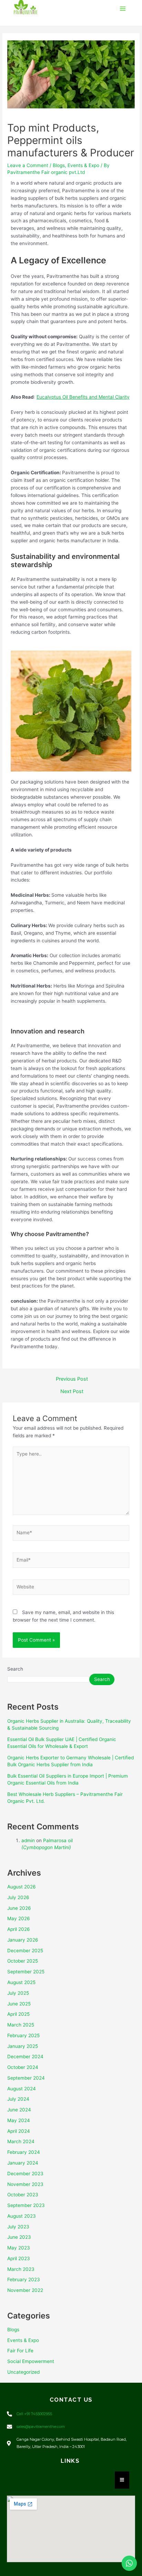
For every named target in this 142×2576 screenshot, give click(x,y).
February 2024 (24, 2152)
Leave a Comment (28, 165)
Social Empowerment (31, 2361)
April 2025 (18, 2014)
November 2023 (25, 2184)
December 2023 (25, 2174)
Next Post (72, 1392)
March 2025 (21, 2025)
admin (28, 1840)
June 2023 (19, 2237)
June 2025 (19, 2004)
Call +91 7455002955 (34, 2414)
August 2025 (21, 1982)
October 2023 (23, 2195)
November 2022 (25, 2290)
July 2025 (18, 1993)
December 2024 (25, 2057)
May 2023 (19, 2248)
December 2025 (25, 1951)
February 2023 (24, 2279)
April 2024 (19, 2131)
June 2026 (19, 1908)
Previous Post (72, 1379)
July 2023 (18, 2227)
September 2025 (26, 1972)
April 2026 (19, 1929)
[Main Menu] (123, 9)
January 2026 (23, 1940)
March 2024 (21, 2141)
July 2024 (18, 2099)
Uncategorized (23, 2372)
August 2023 (22, 2216)
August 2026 (22, 1887)
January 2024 (23, 2163)
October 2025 (23, 1961)
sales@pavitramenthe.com (41, 2427)
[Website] (71, 1588)
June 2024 (19, 2110)
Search (15, 1669)
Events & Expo (83, 165)
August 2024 (22, 2089)
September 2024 (26, 2078)
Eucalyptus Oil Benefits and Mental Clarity (83, 397)
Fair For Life (20, 2351)
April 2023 (19, 2258)
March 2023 (21, 2269)
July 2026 (18, 1897)
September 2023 (26, 2205)
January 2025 (23, 2046)
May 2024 (19, 2120)
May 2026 (19, 1918)
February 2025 (23, 2035)
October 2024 (23, 2067)
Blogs (59, 165)
